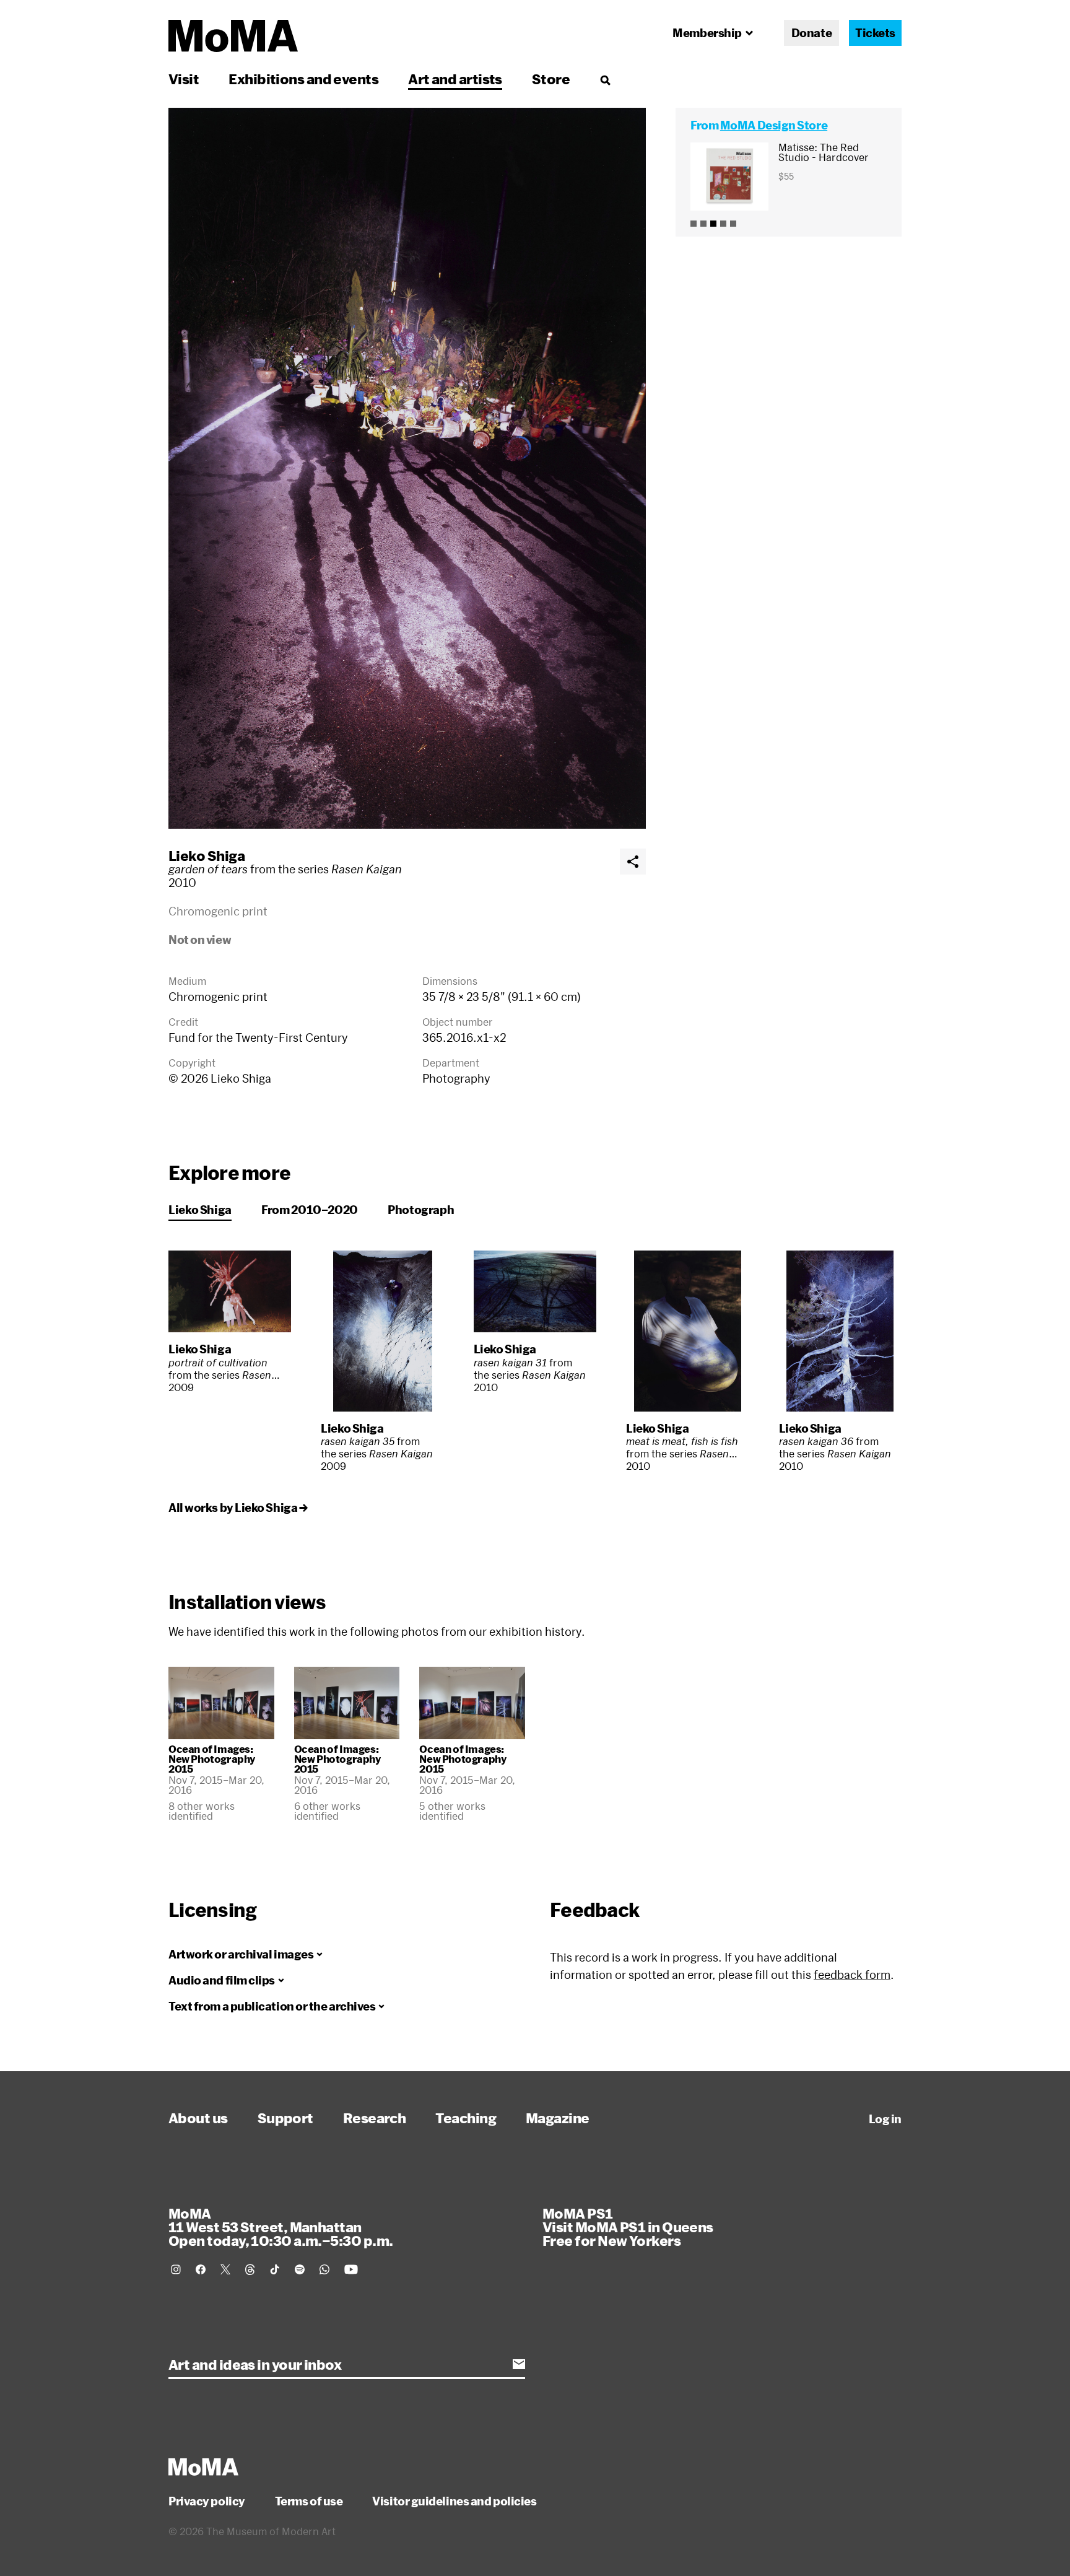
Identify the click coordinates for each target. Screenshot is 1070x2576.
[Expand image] (407, 468)
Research (375, 2118)
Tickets (875, 33)
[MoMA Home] (233, 36)
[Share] (633, 862)
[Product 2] (703, 224)
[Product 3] (713, 224)
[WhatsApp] (324, 2269)
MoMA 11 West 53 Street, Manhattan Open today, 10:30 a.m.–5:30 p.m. (281, 2227)
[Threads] (250, 2269)
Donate (811, 33)
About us (198, 2118)
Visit (184, 79)
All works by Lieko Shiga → (238, 1508)
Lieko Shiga (207, 855)
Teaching (466, 2118)
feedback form (852, 1975)
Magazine (558, 2118)
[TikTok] (275, 2269)
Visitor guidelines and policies (454, 2501)
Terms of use (309, 2501)
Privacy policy (207, 2501)
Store (551, 79)
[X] (225, 2269)
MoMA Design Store (774, 125)
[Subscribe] (519, 2364)
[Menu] (605, 80)
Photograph (421, 1210)
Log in (885, 2119)
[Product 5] (733, 224)
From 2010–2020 (310, 1210)
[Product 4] (723, 224)
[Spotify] (300, 2269)
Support (285, 2118)
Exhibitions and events (303, 79)
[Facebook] (201, 2269)
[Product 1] (694, 224)
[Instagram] (176, 2269)
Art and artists (455, 79)
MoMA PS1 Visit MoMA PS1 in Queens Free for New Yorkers (628, 2227)
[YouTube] (351, 2269)
